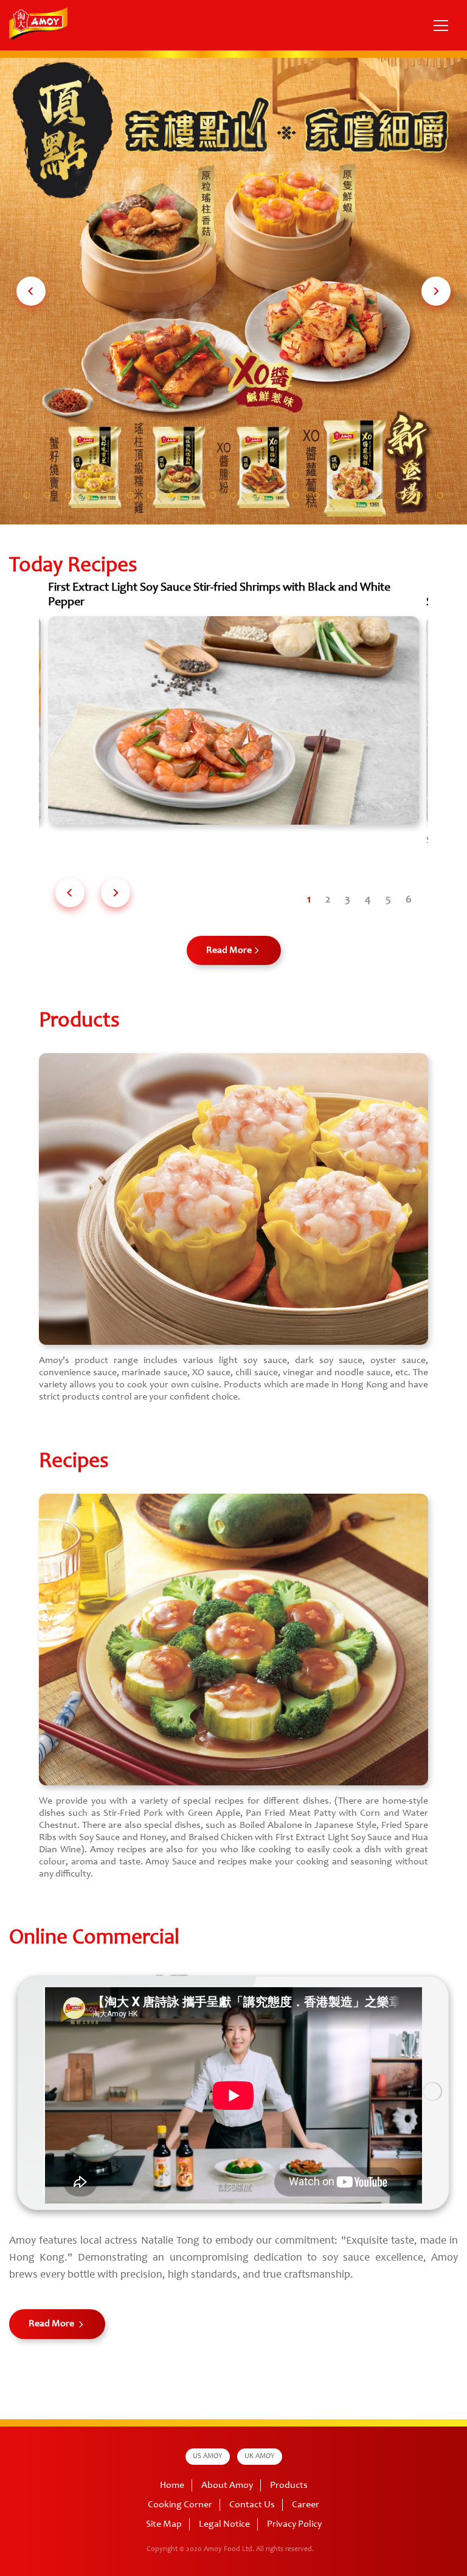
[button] (31, 291)
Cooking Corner (180, 2505)
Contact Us (252, 2505)
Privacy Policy (294, 2524)
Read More (229, 950)
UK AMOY (260, 2456)
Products (289, 2485)
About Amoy (227, 2485)
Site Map (164, 2524)
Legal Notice (224, 2524)
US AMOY (208, 2456)
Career (306, 2505)
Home (172, 2485)
